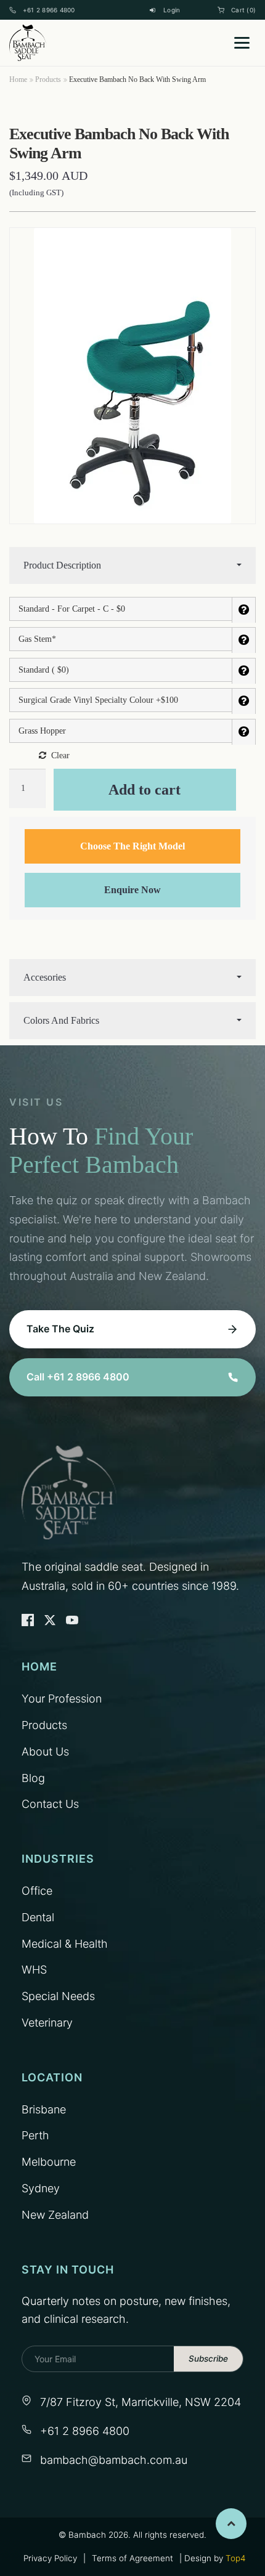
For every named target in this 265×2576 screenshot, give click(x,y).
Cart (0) (243, 10)
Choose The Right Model (132, 846)
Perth (35, 2135)
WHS (34, 1970)
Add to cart (145, 790)
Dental (38, 1917)
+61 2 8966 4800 (49, 10)
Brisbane (44, 2109)
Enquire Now (132, 890)
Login (172, 10)
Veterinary (47, 2023)
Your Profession (62, 1699)
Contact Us (50, 1804)
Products (48, 79)
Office (37, 1891)
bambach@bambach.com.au (114, 2460)
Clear (60, 755)
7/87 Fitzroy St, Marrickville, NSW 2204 (141, 2402)
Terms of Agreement (132, 2558)
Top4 (235, 2558)
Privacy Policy (50, 2558)
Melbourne (49, 2162)
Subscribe (208, 2359)
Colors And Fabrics (61, 1020)
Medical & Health (65, 1944)
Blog (33, 1778)
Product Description (62, 565)
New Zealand (55, 2215)
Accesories (45, 977)
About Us (45, 1752)
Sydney (41, 2188)
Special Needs (58, 1996)
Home (18, 79)
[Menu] (242, 43)
